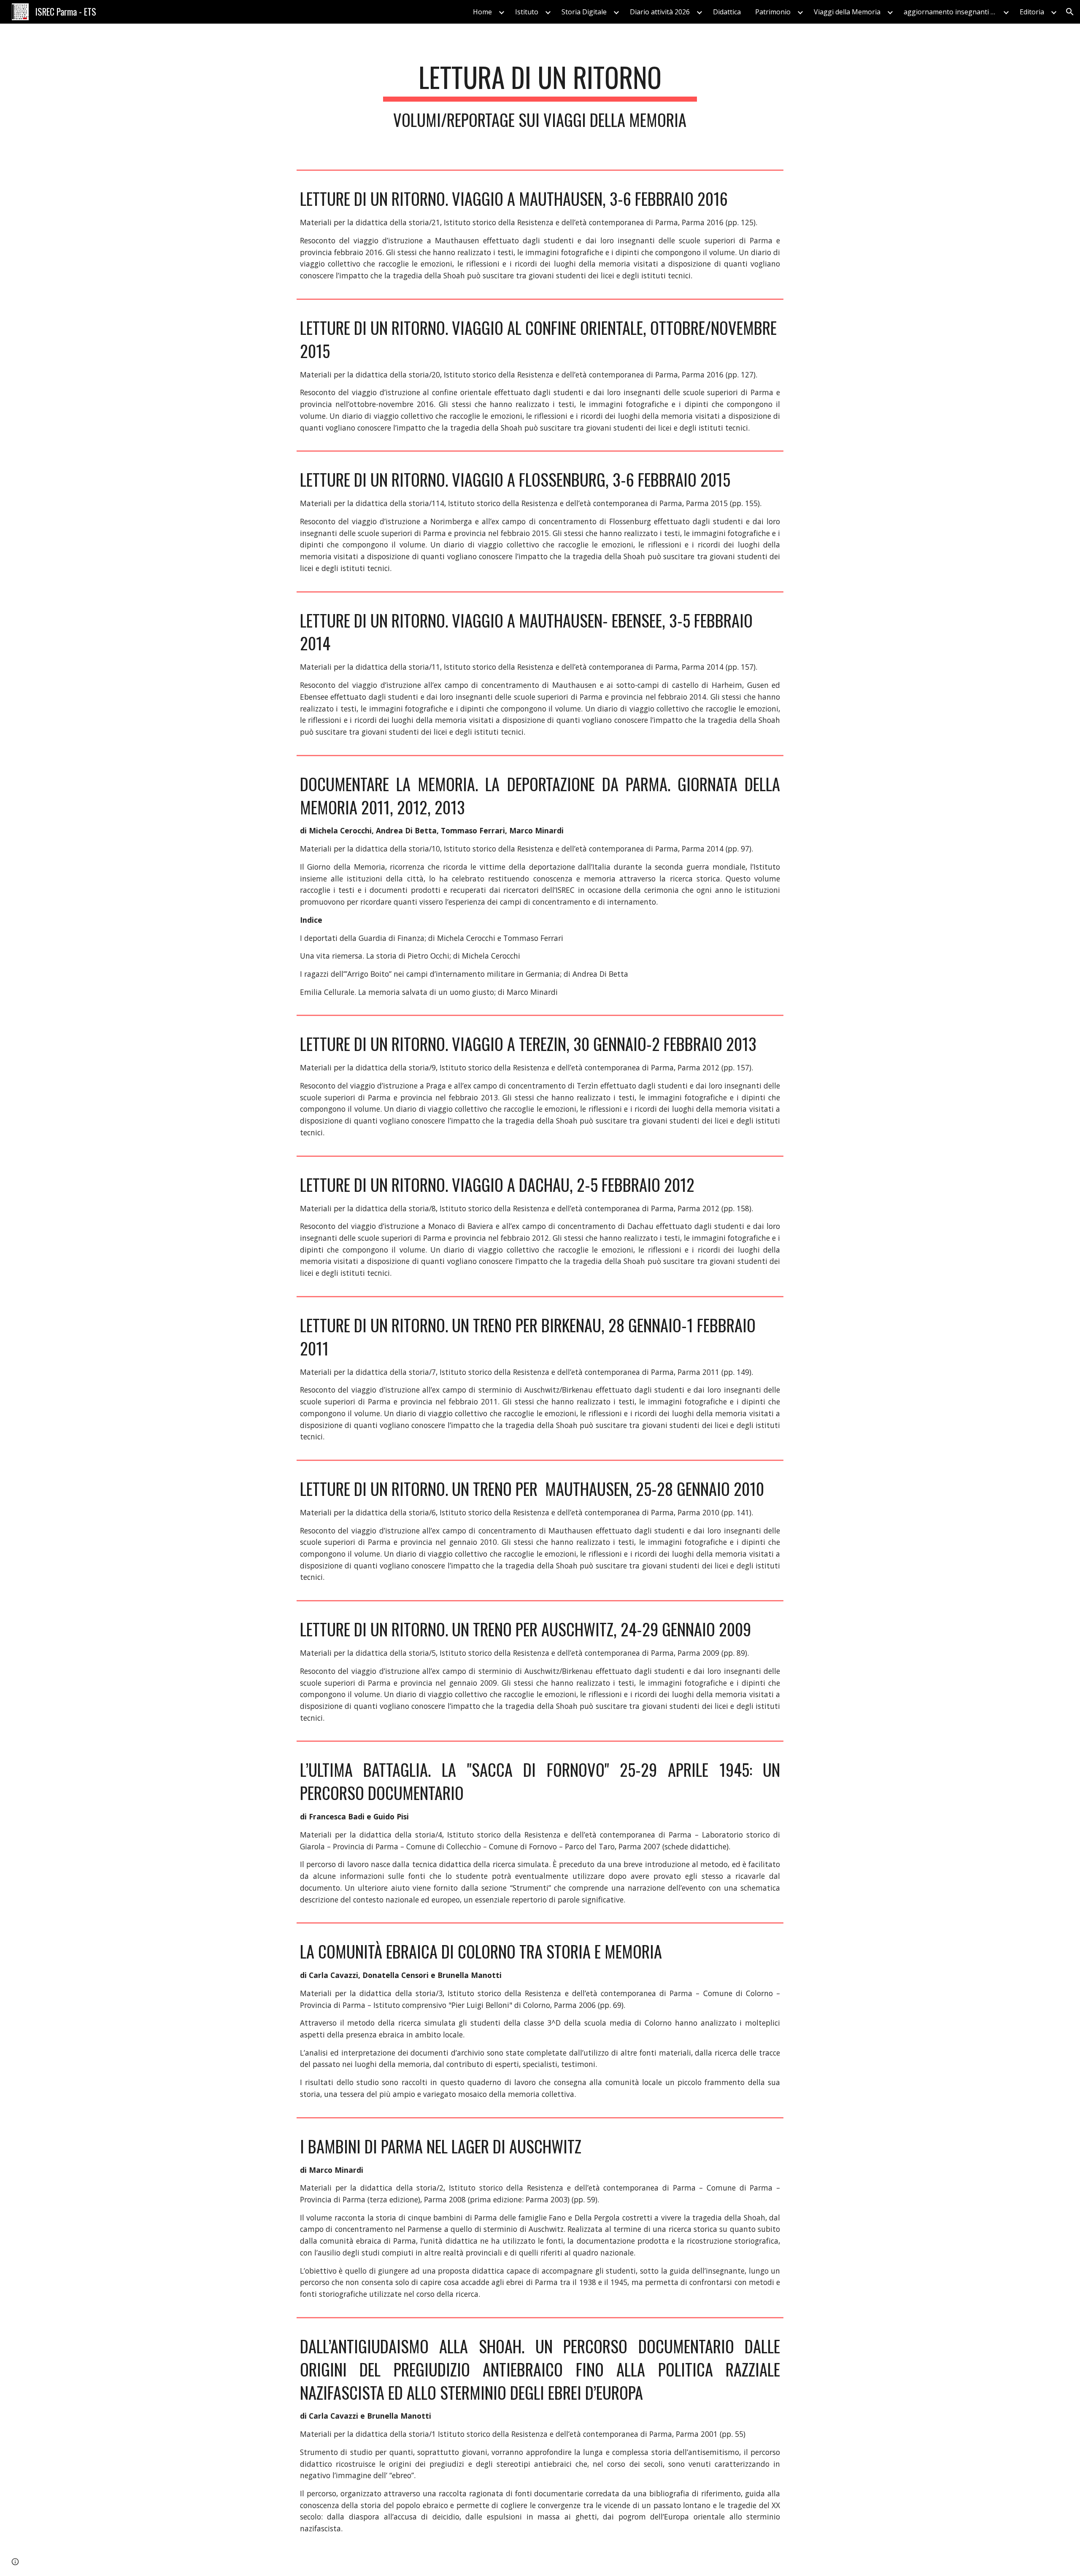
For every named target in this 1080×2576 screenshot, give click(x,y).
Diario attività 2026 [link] (660, 12)
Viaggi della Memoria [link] (847, 12)
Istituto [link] (527, 12)
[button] (1070, 12)
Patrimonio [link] (773, 12)
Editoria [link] (1032, 12)
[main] (540, 95)
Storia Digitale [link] (584, 12)
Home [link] (482, 12)
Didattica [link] (727, 12)
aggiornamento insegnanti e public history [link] (952, 12)
